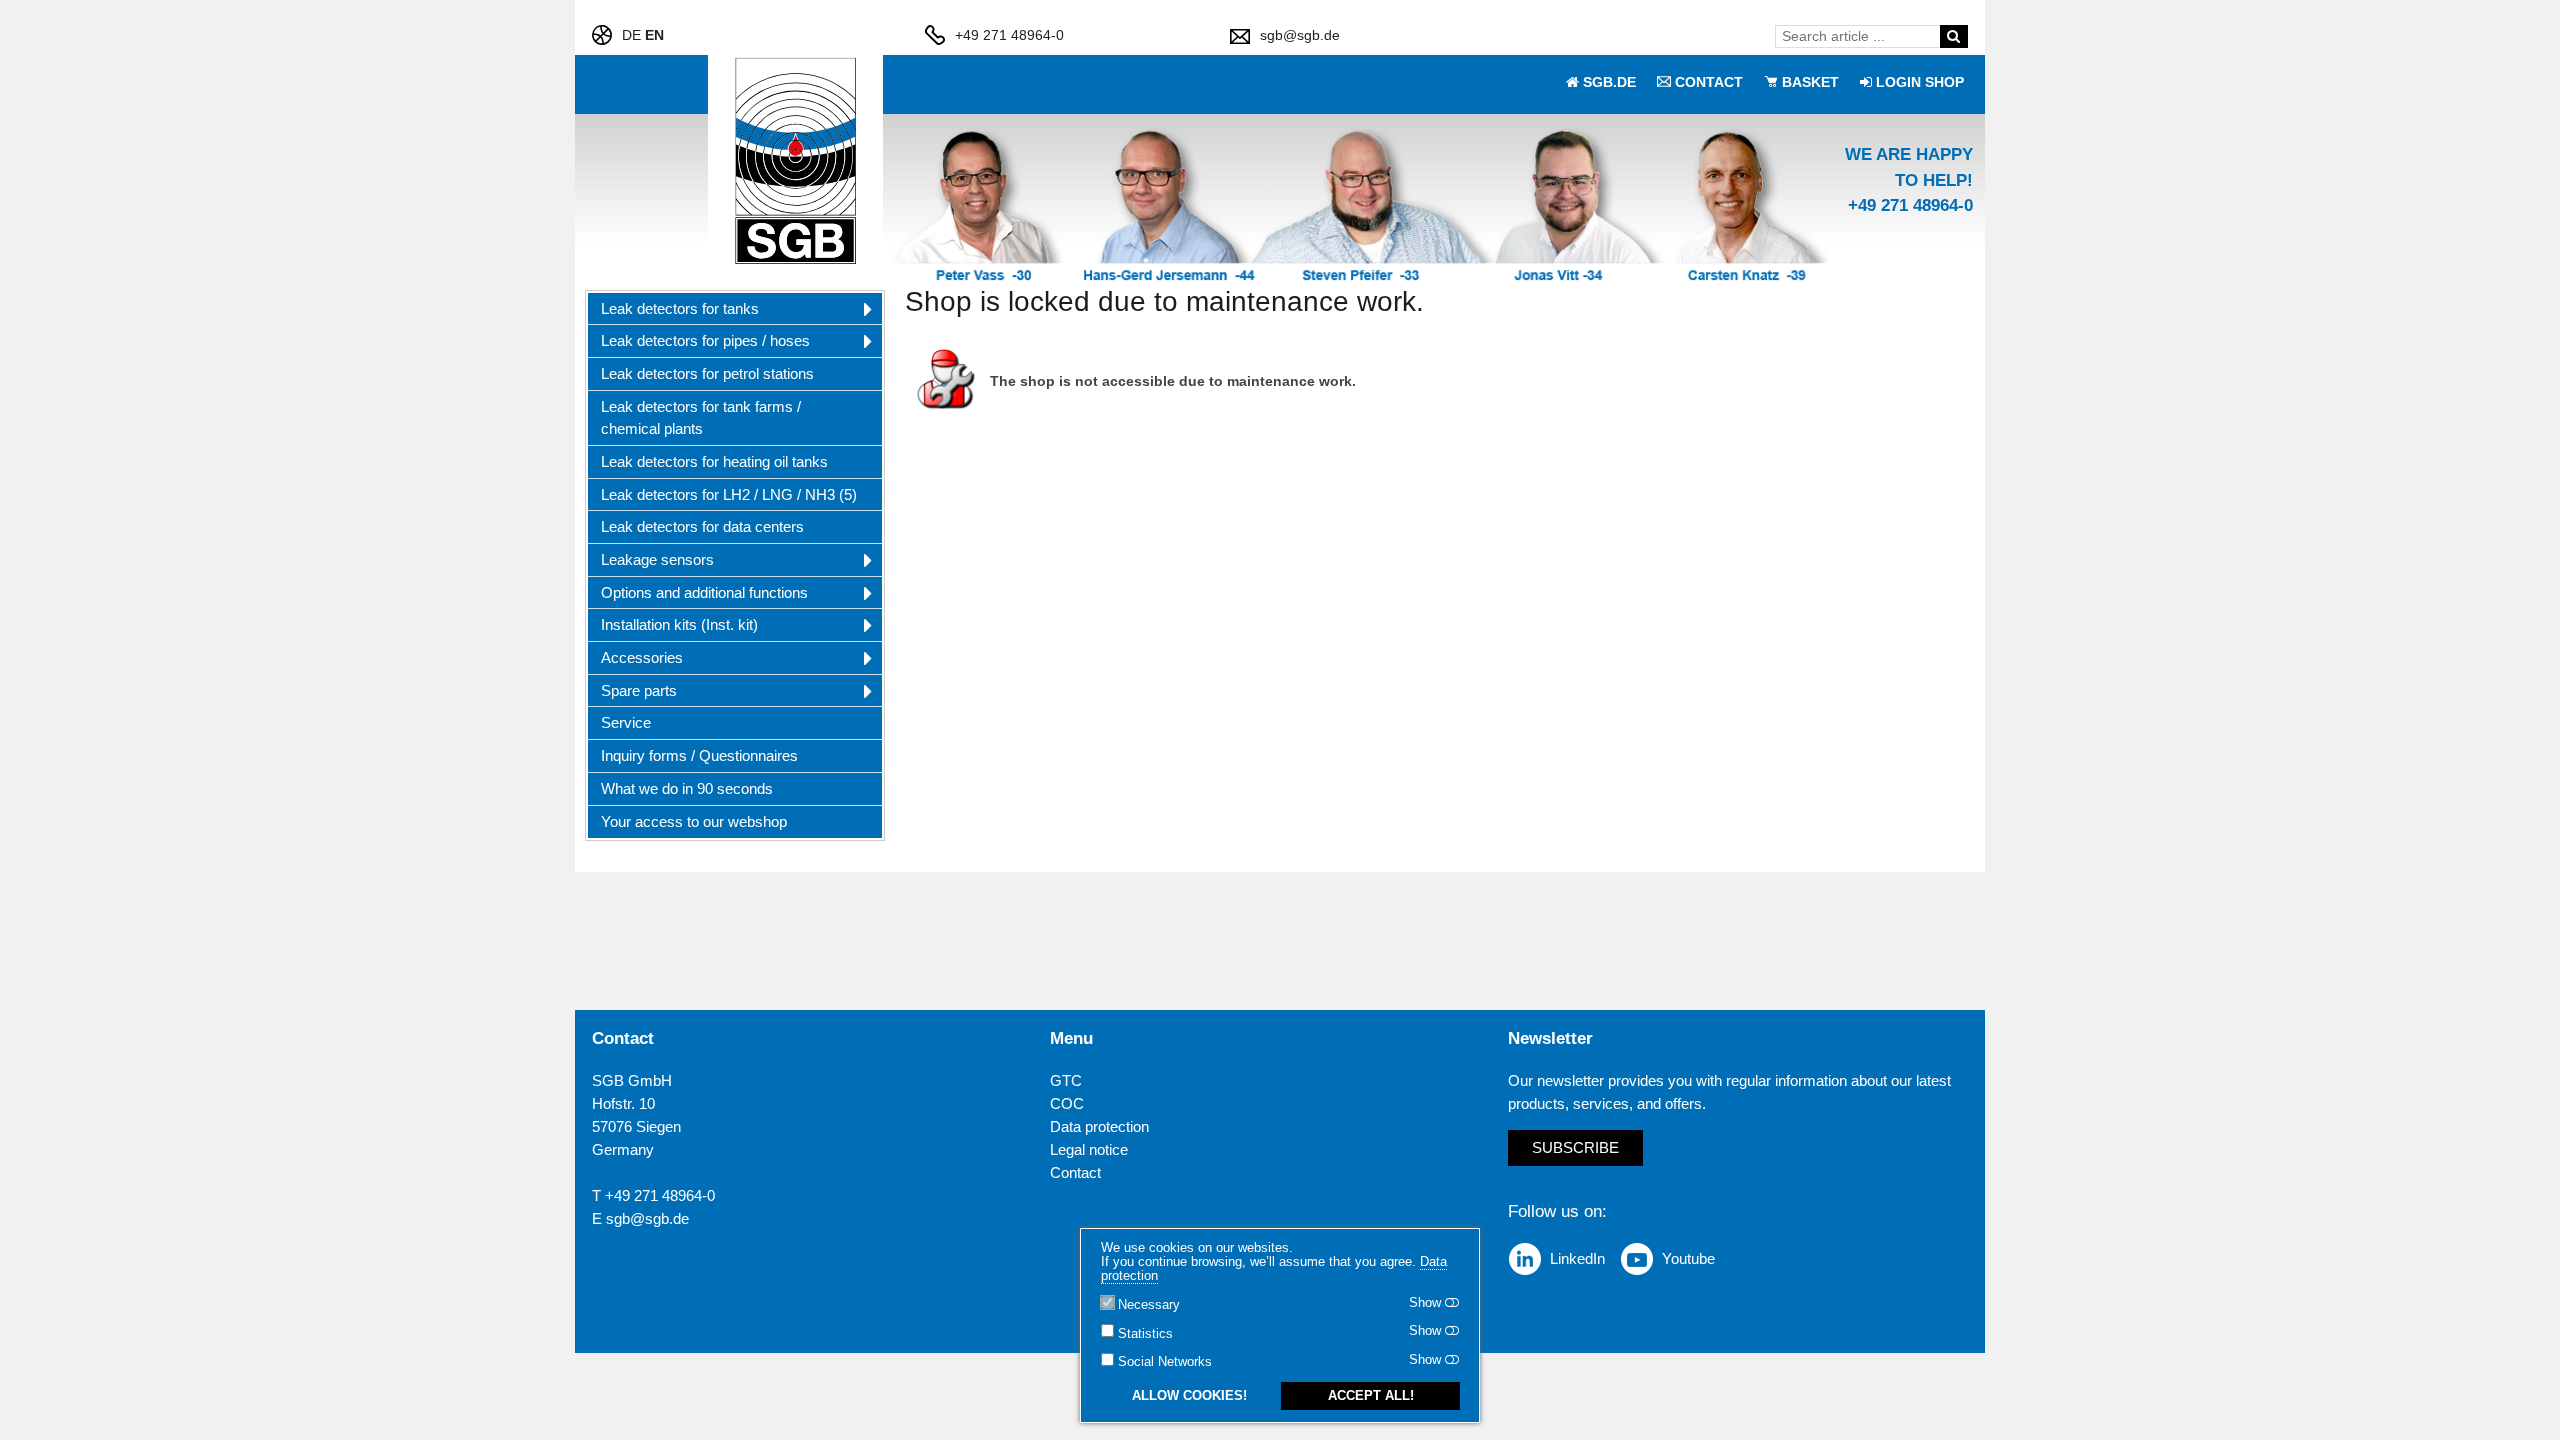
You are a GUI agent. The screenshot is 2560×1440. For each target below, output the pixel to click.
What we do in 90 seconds (687, 788)
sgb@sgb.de (1300, 35)
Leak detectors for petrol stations (707, 373)
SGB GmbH (632, 1080)
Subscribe (1575, 1147)
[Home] (796, 161)
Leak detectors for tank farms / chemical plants (701, 418)
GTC (1066, 1080)
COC (1067, 1103)
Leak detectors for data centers (702, 526)
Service (626, 722)
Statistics (1145, 1334)
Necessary (1149, 1306)
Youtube (1688, 1258)
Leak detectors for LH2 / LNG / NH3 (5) (729, 494)
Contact (1075, 1172)
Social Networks (1165, 1363)
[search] (1953, 36)
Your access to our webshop (694, 821)
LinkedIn (1577, 1258)
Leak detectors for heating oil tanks (714, 461)
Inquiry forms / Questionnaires (699, 755)
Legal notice (1089, 1149)
